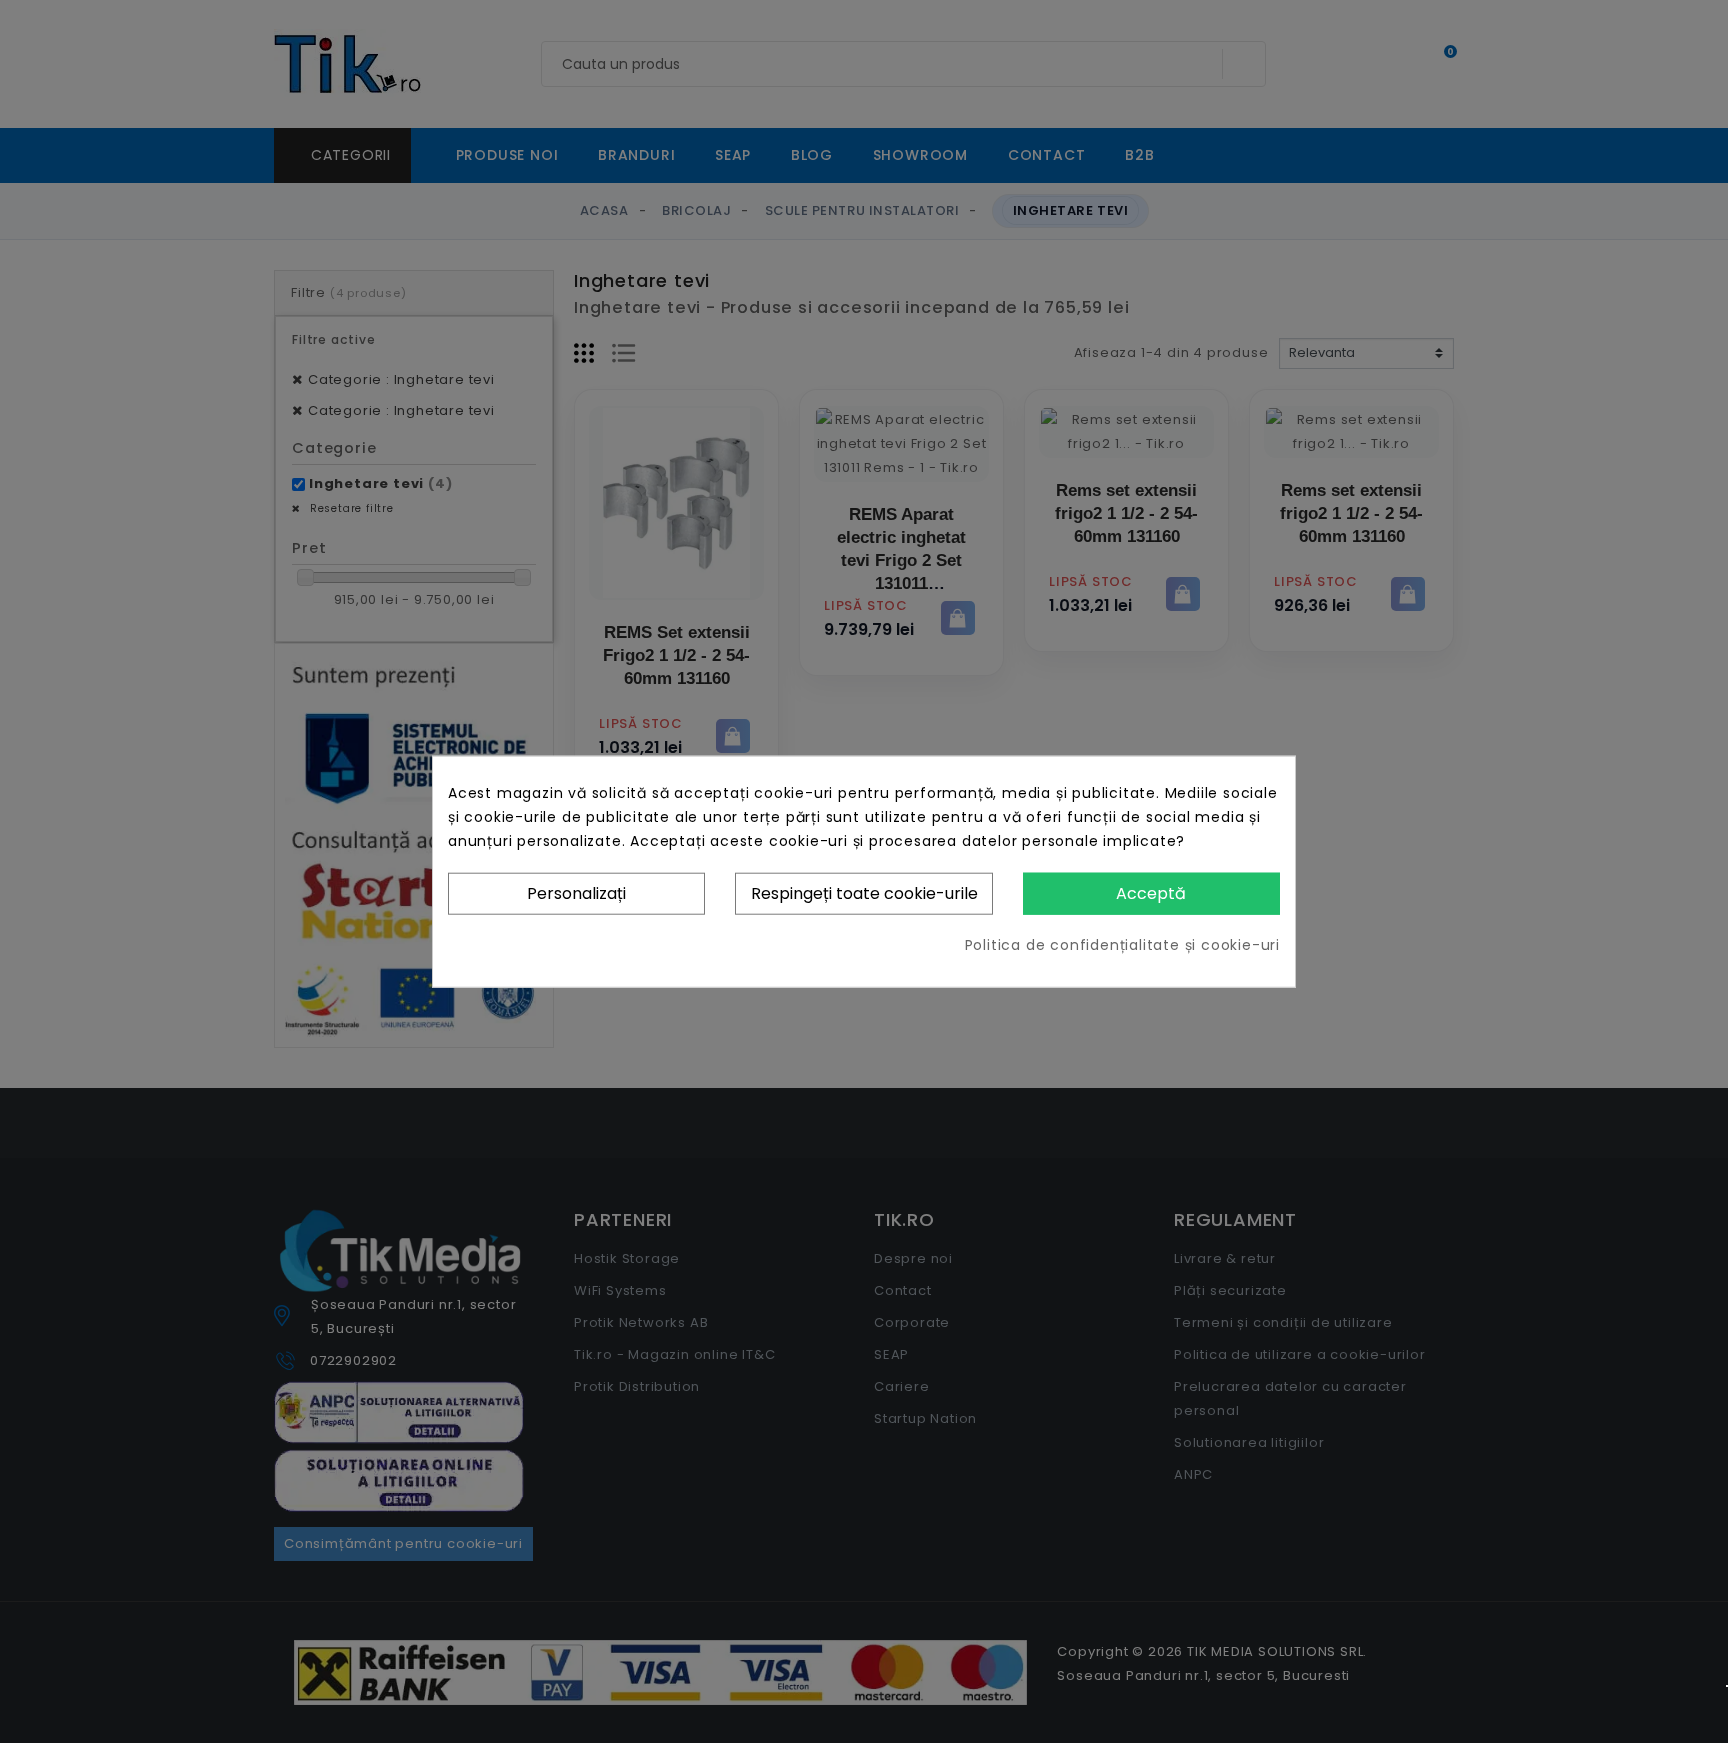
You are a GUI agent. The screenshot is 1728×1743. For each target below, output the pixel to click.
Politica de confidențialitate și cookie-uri (1122, 945)
